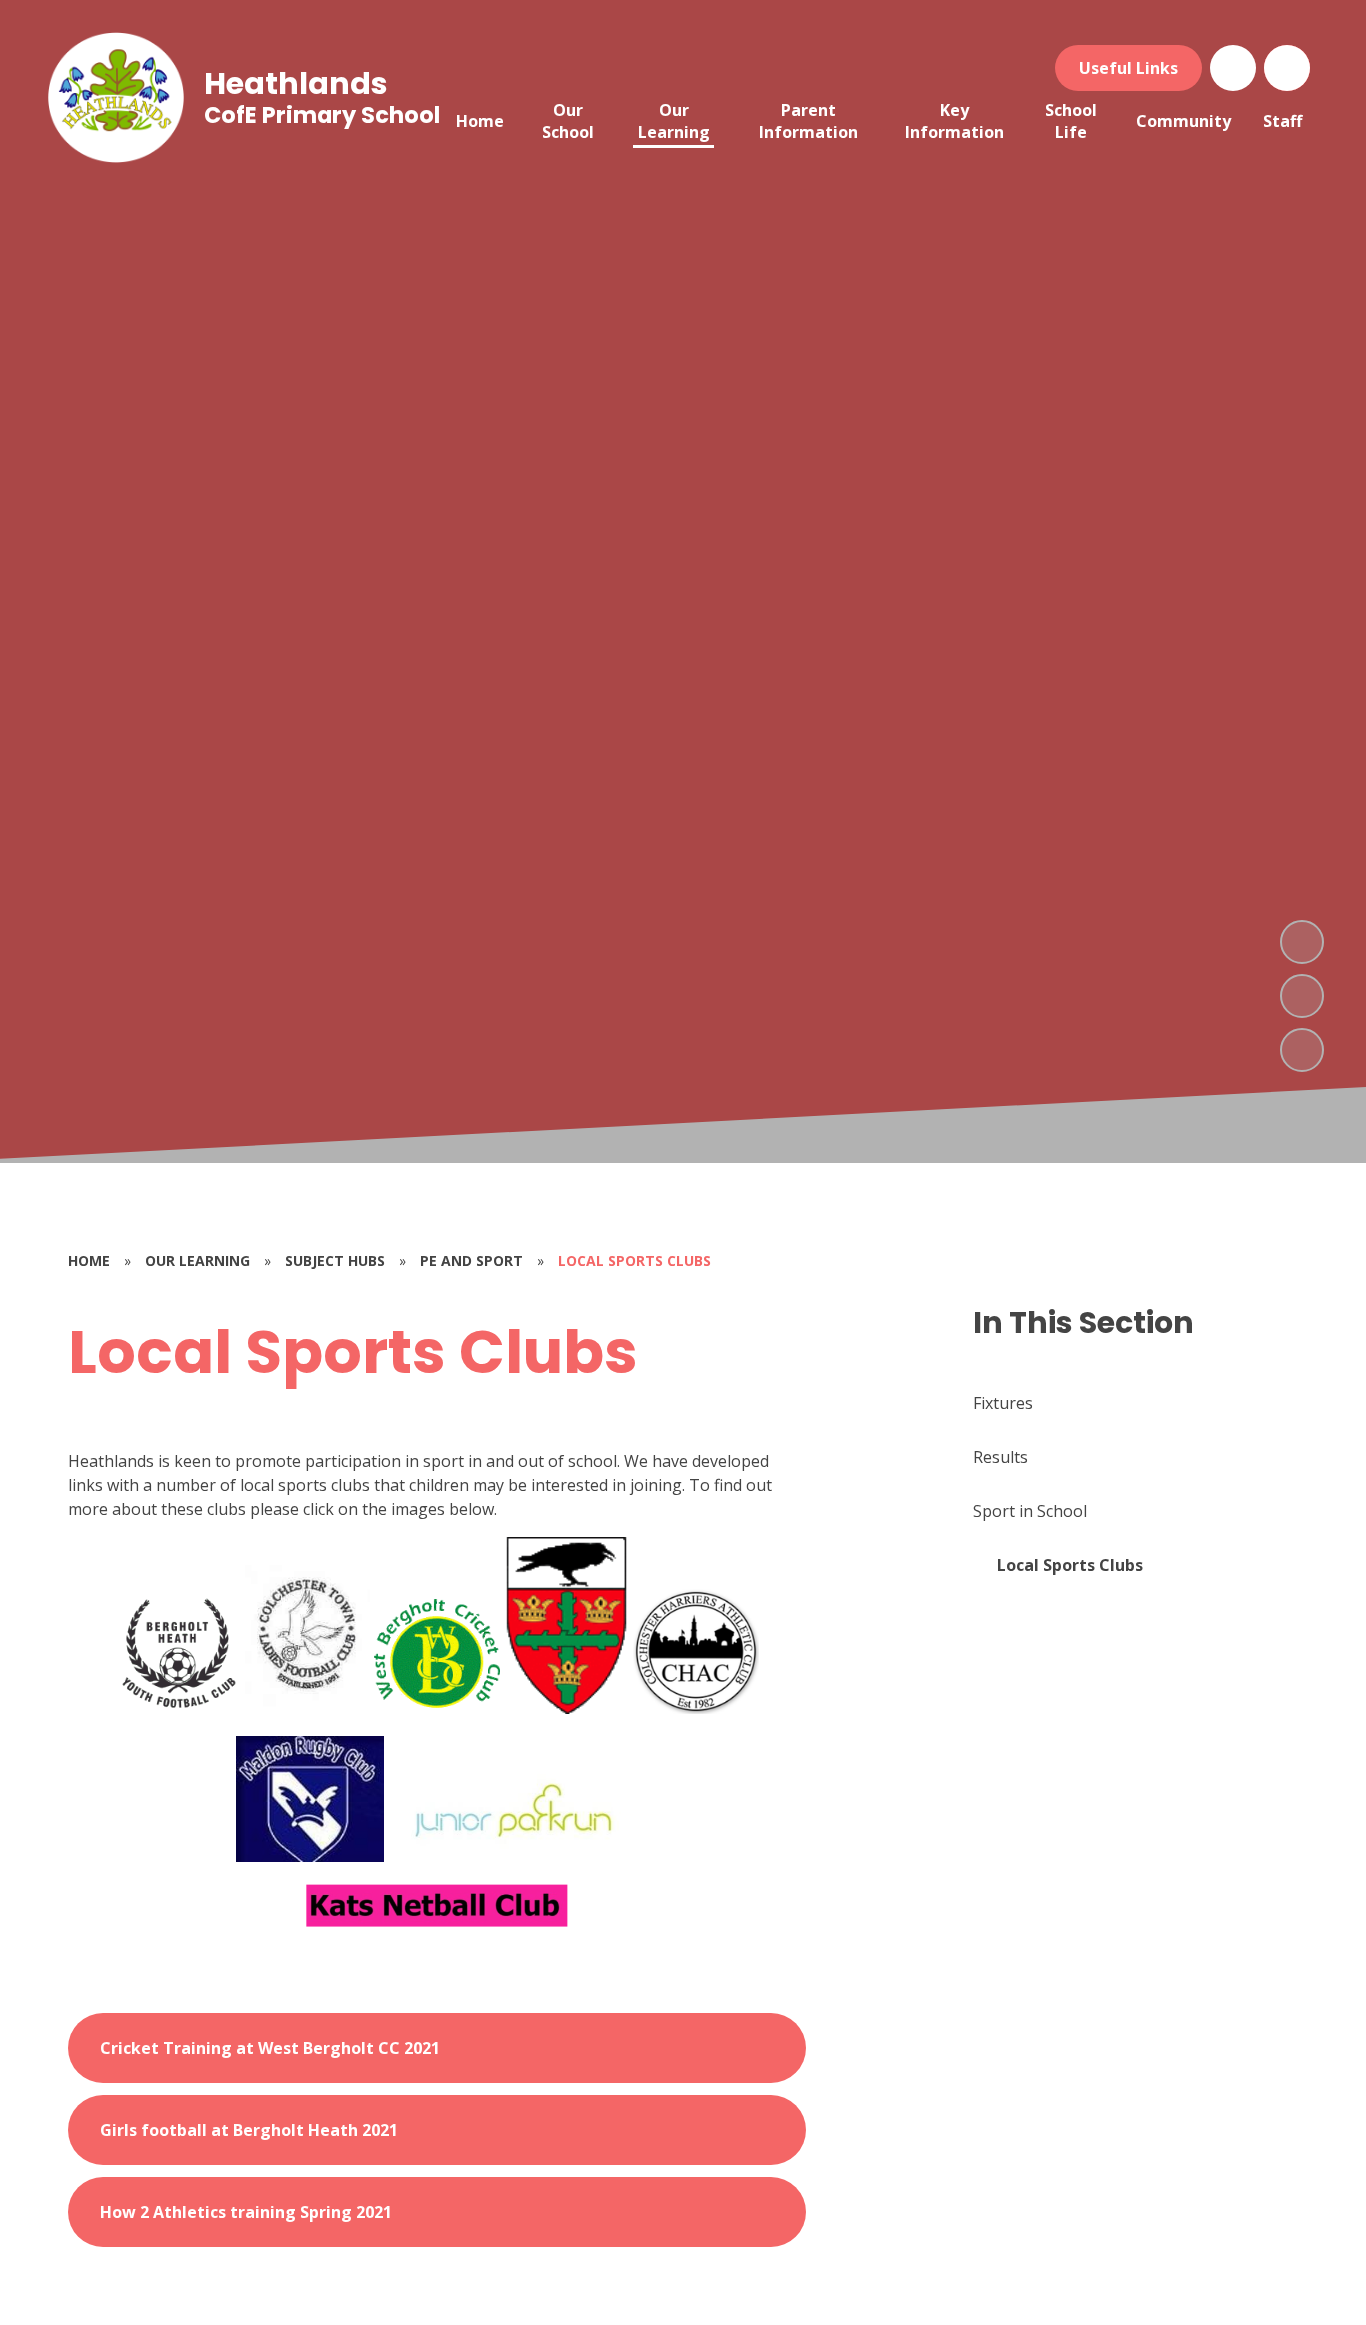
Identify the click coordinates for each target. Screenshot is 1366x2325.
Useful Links (1128, 68)
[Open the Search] (1287, 68)
